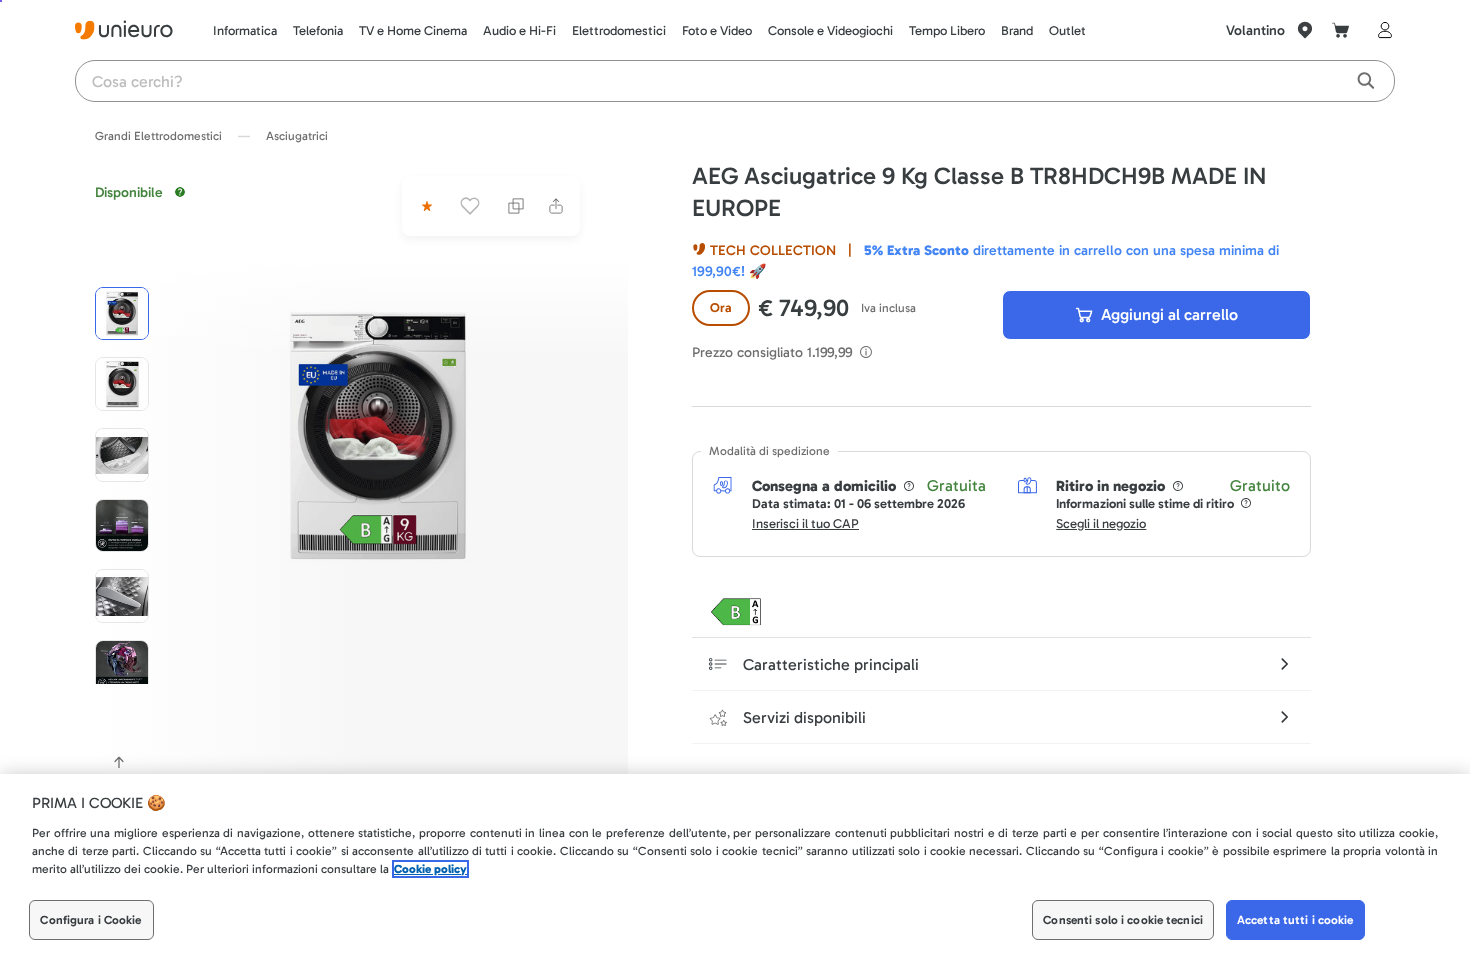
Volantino (1255, 30)
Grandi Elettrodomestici (158, 136)
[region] (735, 865)
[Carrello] (1341, 30)
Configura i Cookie (90, 920)
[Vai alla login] (1381, 30)
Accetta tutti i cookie (1295, 920)
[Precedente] (119, 762)
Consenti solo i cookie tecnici (1123, 920)
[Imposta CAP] (1305, 30)
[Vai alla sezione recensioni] (425, 206)
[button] (378, 436)
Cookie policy (430, 869)
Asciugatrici (297, 136)
